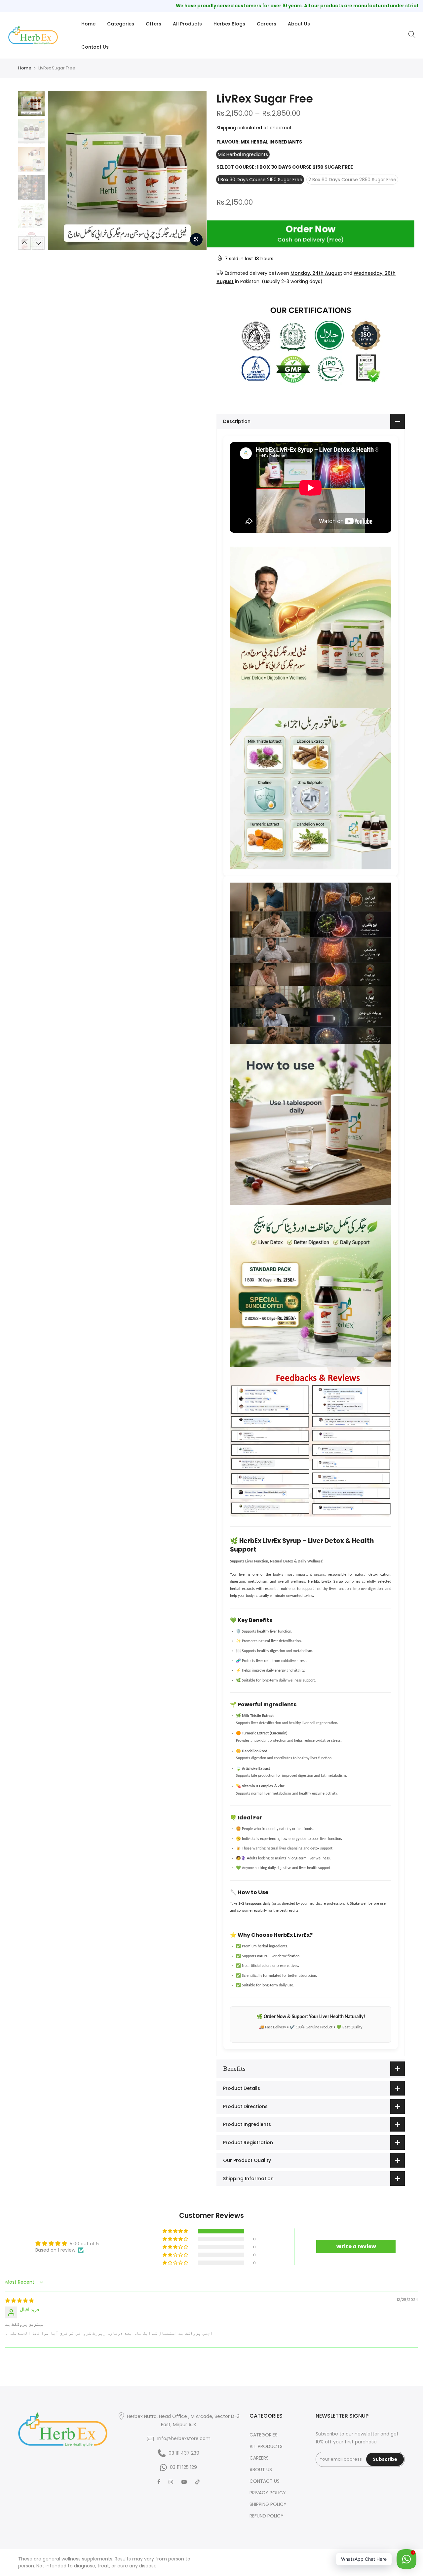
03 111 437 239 (184, 2453)
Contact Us (95, 47)
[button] (176, 2231)
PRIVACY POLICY (268, 2493)
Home (88, 24)
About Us (299, 24)
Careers (267, 24)
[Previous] (59, 170)
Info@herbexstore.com (184, 2438)
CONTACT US (265, 2481)
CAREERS (259, 2458)
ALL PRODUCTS (266, 2446)
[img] (19, 2301)
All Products (187, 24)
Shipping (226, 128)
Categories (121, 24)
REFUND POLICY (267, 2516)
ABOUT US (261, 2470)
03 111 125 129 (183, 2467)
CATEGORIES (264, 2435)
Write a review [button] (356, 2246)
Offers (154, 24)
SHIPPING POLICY (268, 2504)
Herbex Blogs (229, 24)
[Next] (195, 170)
